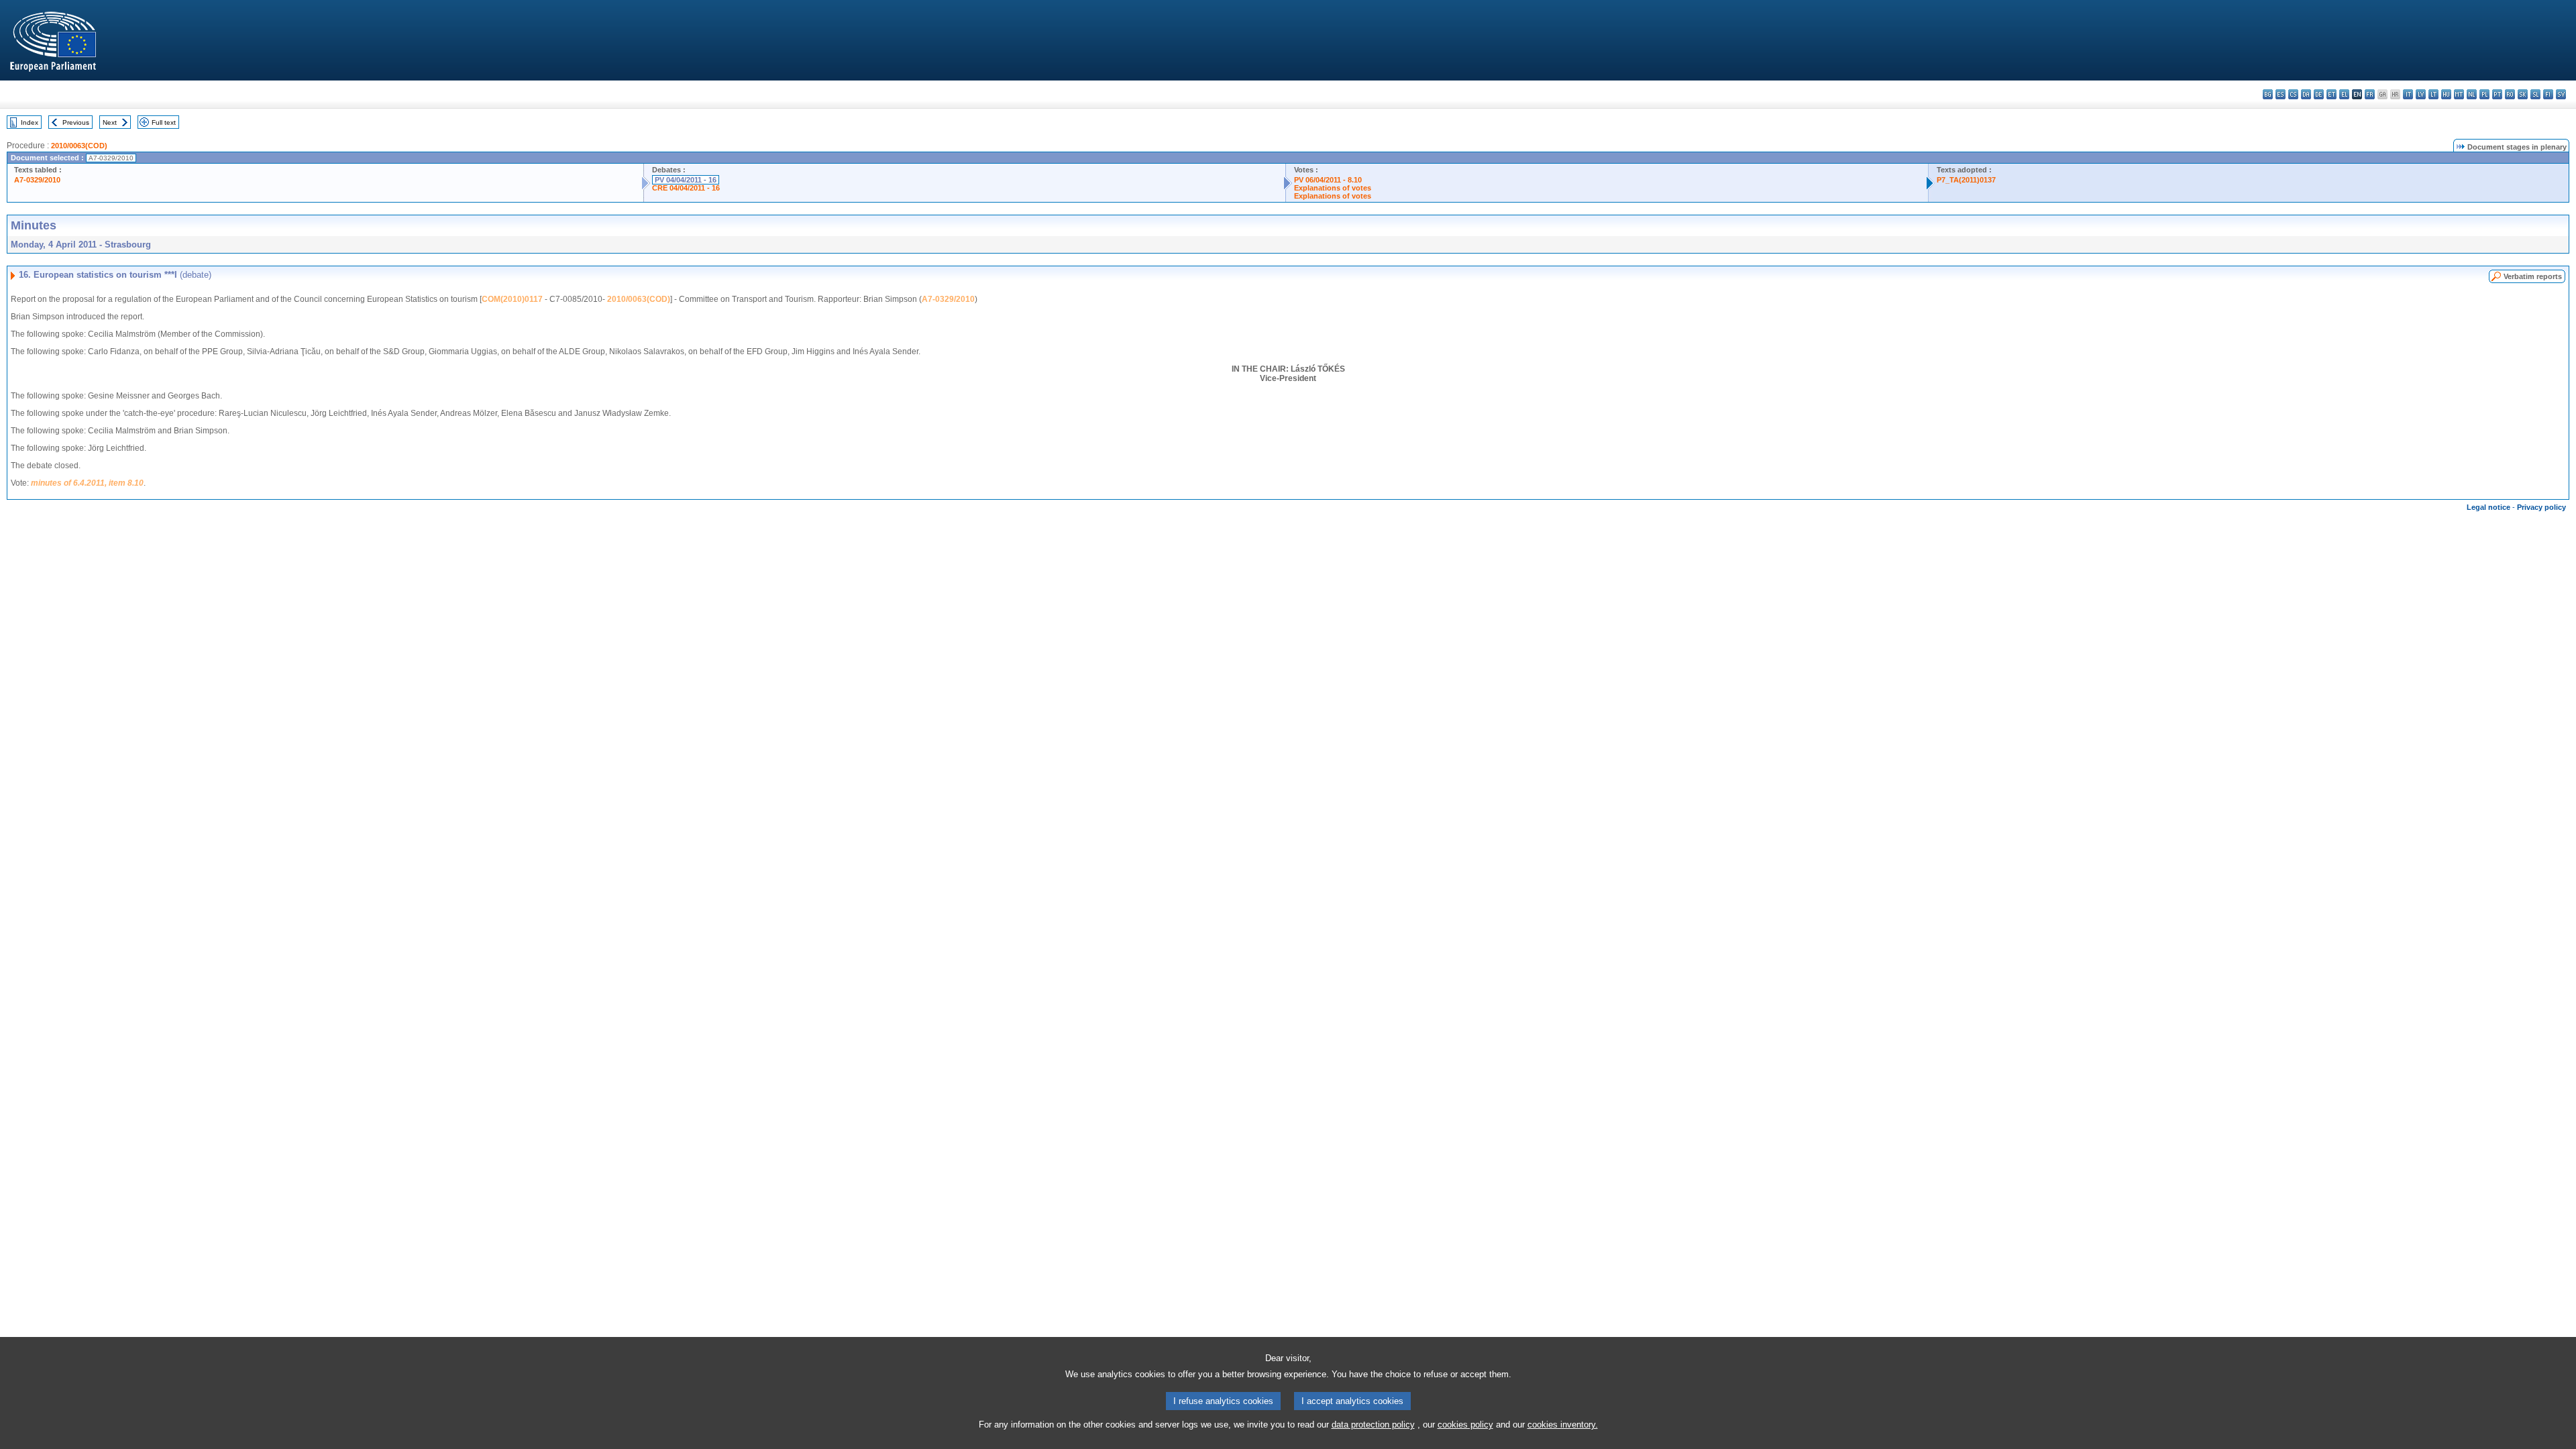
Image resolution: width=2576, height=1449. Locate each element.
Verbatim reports (2533, 276)
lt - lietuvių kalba (2433, 94)
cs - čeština (2293, 94)
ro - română (2510, 94)
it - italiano (2408, 94)
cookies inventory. (1563, 1425)
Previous (76, 122)
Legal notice (2488, 507)
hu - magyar (2446, 94)
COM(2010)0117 (512, 299)
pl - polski (2484, 94)
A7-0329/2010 (37, 180)
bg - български (2268, 94)
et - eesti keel (2331, 94)
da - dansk (2306, 94)
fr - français (2370, 94)
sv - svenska (2561, 94)
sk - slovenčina (2523, 94)
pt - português (2497, 94)
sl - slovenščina (2535, 94)
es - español (2280, 94)
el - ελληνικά (2344, 94)
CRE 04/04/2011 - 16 (686, 188)
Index (30, 122)
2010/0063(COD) (79, 146)
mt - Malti (2459, 94)
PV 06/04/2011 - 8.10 (1328, 180)
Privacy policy (2541, 507)
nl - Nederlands (2472, 94)
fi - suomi (2548, 94)
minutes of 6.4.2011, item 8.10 (87, 483)
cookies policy (1465, 1425)
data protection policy (1373, 1425)
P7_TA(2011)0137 (1966, 180)
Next (110, 122)
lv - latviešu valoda (2421, 94)
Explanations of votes (1333, 188)
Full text (164, 122)
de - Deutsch (2319, 94)
